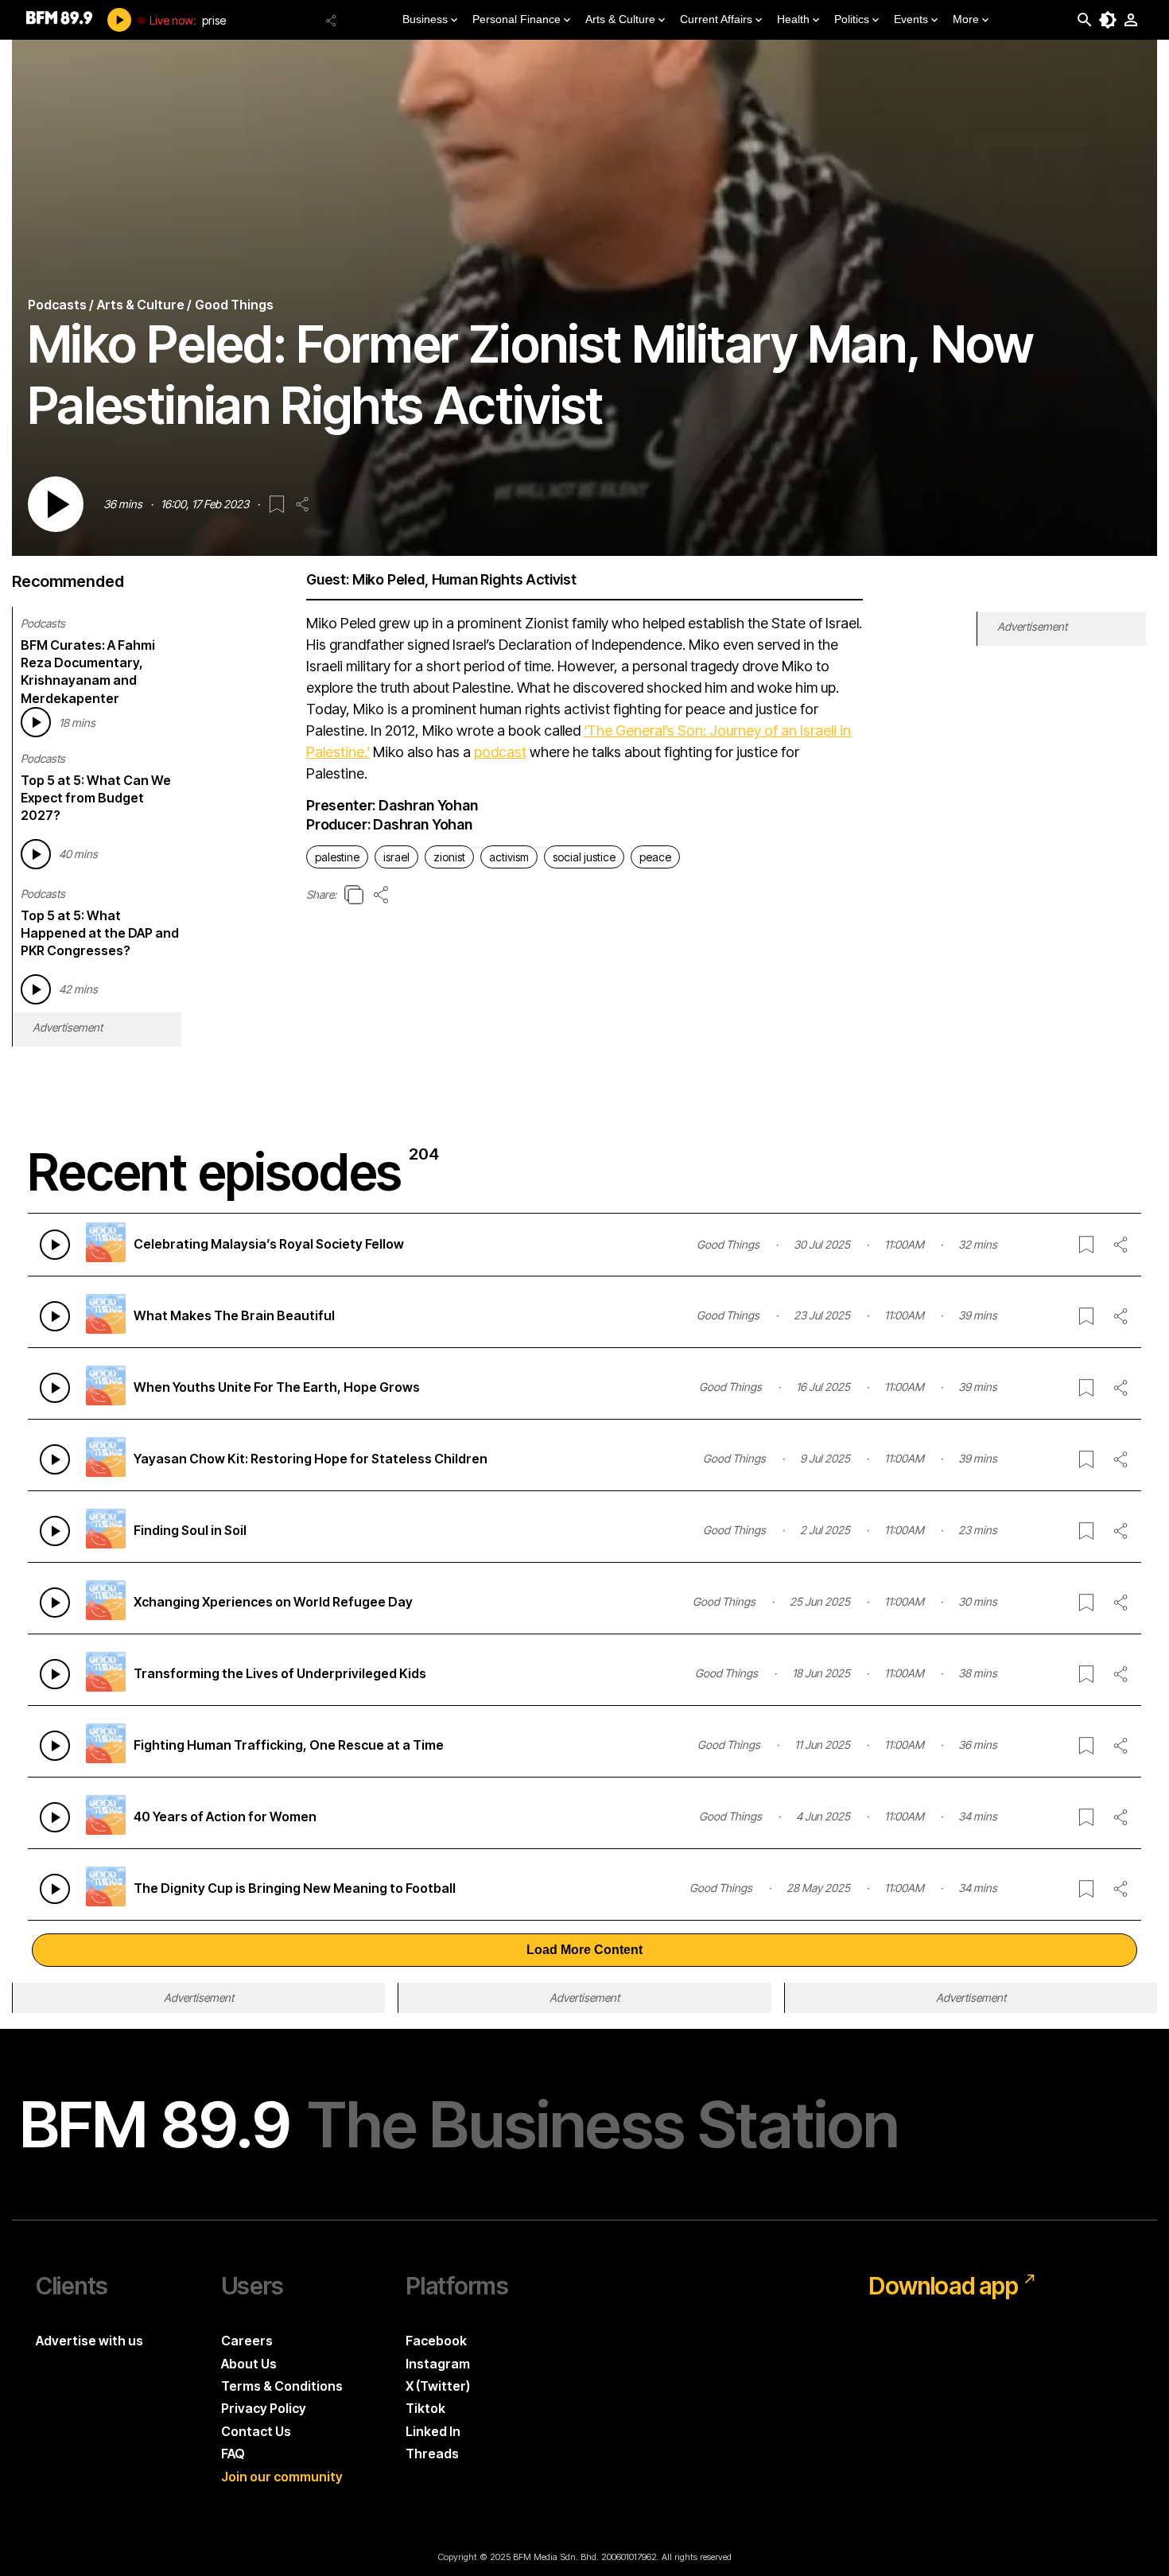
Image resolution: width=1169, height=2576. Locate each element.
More (966, 19)
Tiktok (425, 2408)
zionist (449, 857)
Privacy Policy (264, 2408)
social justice (584, 857)
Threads (432, 2454)
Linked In (433, 2431)
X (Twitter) (438, 2386)
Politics (852, 19)
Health (793, 19)
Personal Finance (517, 19)
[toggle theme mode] (1108, 20)
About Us (249, 2364)
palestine (337, 857)
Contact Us (256, 2431)
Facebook (436, 2341)
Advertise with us (89, 2341)
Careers (247, 2341)
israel (396, 857)
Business (425, 19)
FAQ (233, 2454)
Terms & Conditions (282, 2386)
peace (655, 857)
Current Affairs (716, 19)
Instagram (438, 2364)
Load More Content (584, 1950)
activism (509, 857)
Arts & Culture (620, 19)
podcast (500, 752)
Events (911, 19)
